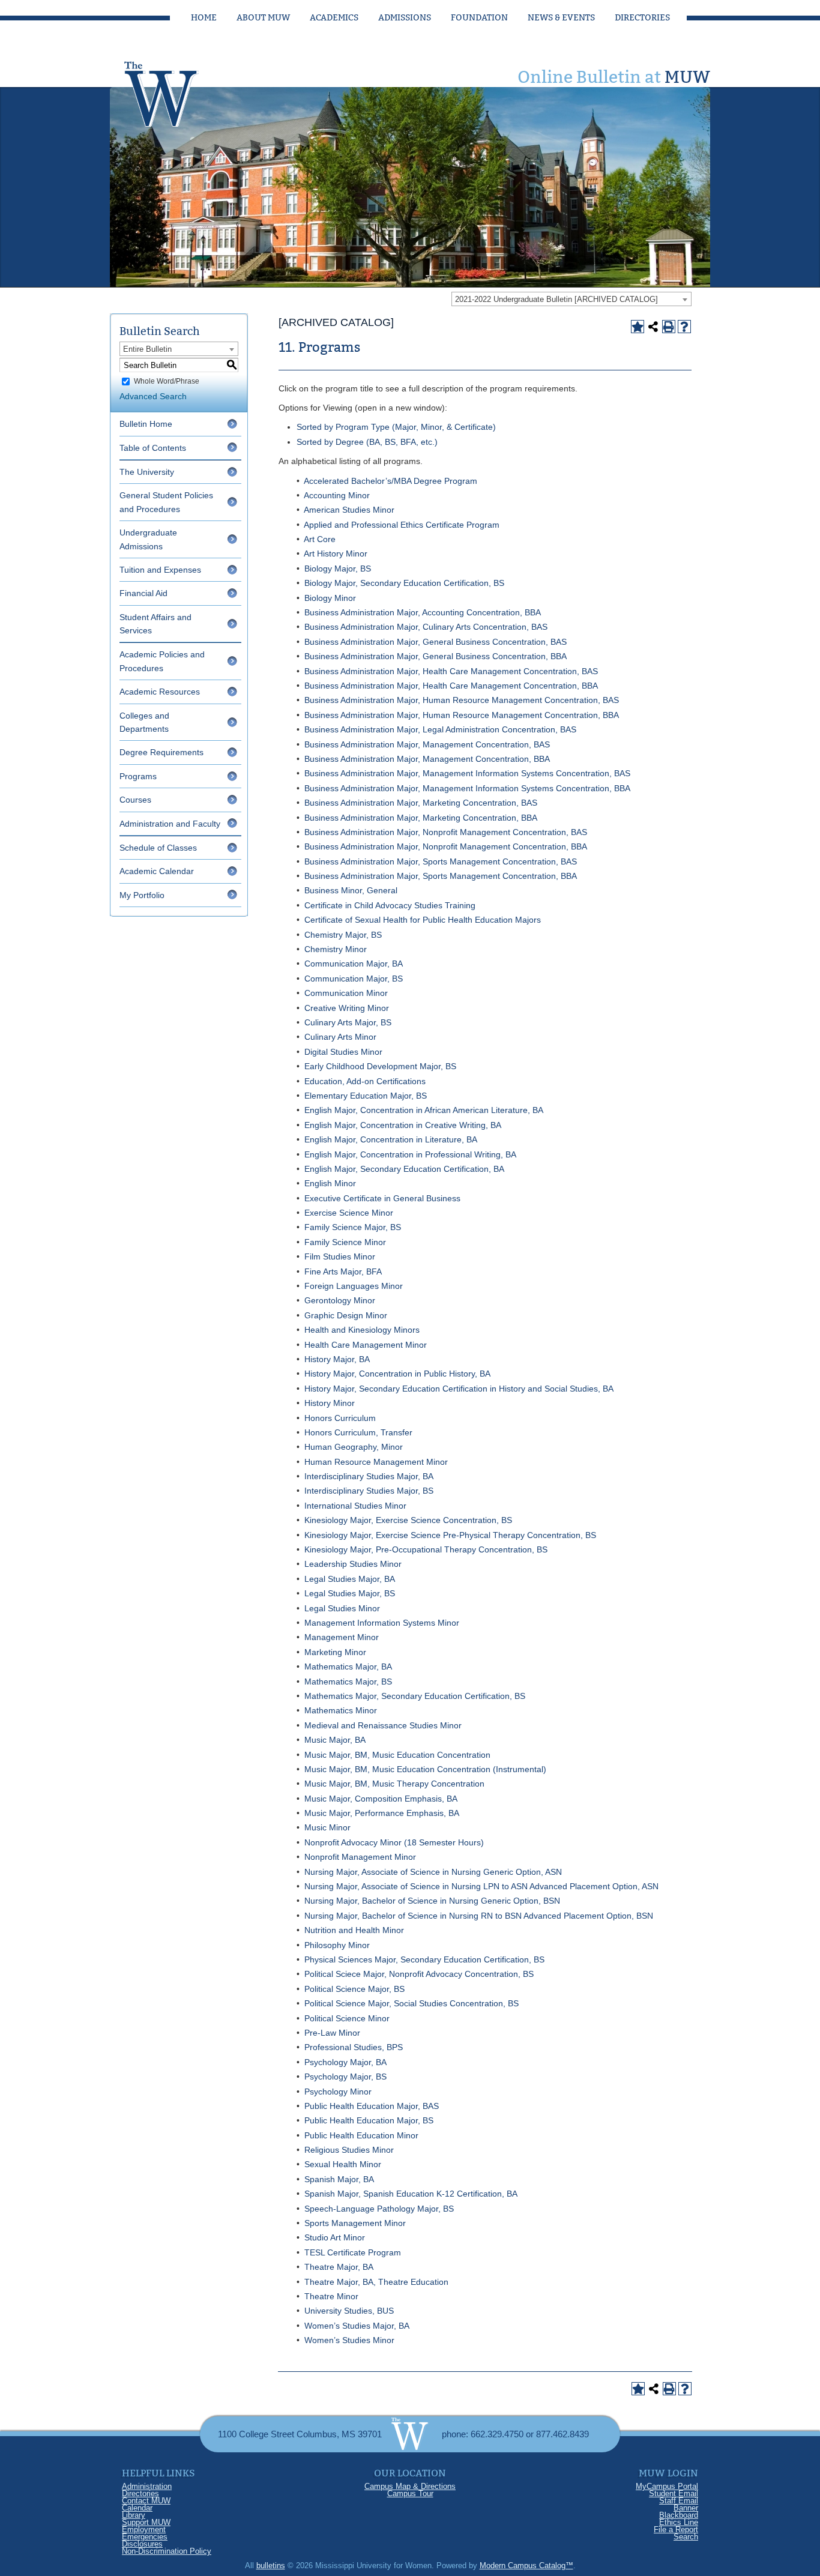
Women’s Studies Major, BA (357, 2326)
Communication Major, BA (354, 964)
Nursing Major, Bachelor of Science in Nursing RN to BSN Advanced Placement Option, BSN (479, 1916)
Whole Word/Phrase (167, 381)
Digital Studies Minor (343, 1052)
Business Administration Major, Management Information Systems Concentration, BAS (467, 773)
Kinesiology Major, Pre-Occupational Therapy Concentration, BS (426, 1549)
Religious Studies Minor (349, 2150)
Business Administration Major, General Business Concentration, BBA (436, 656)
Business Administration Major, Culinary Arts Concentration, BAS (426, 627)
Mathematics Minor (341, 1710)
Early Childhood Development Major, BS (380, 1066)
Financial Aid (143, 593)
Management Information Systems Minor (382, 1623)
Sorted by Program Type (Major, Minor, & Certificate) (396, 427)
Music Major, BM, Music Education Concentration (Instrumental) (425, 1769)
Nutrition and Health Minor (354, 1930)
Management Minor (342, 1637)
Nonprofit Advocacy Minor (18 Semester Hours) (394, 1842)
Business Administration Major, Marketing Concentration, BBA (421, 818)
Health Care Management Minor (366, 1345)
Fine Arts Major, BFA (343, 1271)
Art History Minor (336, 554)
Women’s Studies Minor (349, 2340)
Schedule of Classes (158, 848)
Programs (138, 776)
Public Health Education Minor (361, 2135)
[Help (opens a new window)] (684, 327)
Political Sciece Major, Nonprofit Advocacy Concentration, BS (419, 1974)
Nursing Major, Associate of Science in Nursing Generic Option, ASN (433, 1872)
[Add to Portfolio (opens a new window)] (638, 327)
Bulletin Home (146, 424)
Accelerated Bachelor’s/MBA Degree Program (390, 481)
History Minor (330, 1403)
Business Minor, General (351, 890)
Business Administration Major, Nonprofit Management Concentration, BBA (446, 846)
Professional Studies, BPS (354, 2047)
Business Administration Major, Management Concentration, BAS (427, 744)
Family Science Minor (345, 1242)
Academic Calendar (157, 871)
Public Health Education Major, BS (369, 2120)
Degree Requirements (161, 752)
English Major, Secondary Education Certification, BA (404, 1169)
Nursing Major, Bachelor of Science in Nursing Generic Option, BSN (432, 1901)
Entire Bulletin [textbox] (147, 349)
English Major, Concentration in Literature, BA (391, 1139)
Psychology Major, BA (345, 2062)
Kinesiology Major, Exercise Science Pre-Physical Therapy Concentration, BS (450, 1535)
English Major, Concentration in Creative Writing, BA (403, 1125)
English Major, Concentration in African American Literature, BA (424, 1110)
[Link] (173, 91)
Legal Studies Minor (342, 1608)
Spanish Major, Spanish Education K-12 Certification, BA (411, 2194)
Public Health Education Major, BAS (372, 2106)
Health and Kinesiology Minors (362, 1330)
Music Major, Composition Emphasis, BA (381, 1799)
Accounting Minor (337, 495)
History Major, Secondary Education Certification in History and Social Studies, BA (459, 1389)
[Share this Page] (653, 327)
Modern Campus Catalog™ (526, 2565)
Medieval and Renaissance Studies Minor (383, 1725)
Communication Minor (346, 993)
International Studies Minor (355, 1506)
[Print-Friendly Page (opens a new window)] (669, 327)
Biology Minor (330, 598)
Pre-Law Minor (332, 2033)
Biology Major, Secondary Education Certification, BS (404, 583)
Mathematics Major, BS (348, 1682)
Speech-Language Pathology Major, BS (379, 2209)
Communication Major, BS (354, 979)
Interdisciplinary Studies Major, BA (369, 1476)
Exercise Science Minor (349, 1213)
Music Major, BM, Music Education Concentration (397, 1755)
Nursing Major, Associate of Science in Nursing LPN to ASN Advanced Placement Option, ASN (481, 1886)
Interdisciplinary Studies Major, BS (369, 1491)
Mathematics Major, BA (348, 1667)
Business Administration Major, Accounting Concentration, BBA (423, 612)
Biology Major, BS (338, 569)
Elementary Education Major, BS (366, 1096)
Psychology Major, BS (345, 2077)
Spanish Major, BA (339, 2179)
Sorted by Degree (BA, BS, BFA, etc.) (367, 442)
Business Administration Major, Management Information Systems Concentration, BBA (467, 788)
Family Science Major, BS (353, 1227)
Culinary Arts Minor (340, 1037)
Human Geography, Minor (354, 1447)
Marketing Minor (335, 1652)
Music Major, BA (335, 1740)
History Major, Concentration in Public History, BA (397, 1374)
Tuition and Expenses (160, 570)
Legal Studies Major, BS (350, 1593)
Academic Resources (160, 692)
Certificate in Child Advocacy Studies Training (390, 905)
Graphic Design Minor (346, 1315)
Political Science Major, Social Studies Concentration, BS (412, 2003)
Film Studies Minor (340, 1256)
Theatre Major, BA (339, 2267)
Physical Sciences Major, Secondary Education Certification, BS (424, 1959)
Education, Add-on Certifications (365, 1081)
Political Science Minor (347, 2018)
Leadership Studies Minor (353, 1564)
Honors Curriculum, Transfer (358, 1432)
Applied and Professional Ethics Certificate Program (402, 525)
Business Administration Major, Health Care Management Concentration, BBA (451, 686)
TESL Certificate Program (353, 2252)
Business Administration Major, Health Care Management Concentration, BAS (451, 671)
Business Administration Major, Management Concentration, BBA (427, 759)
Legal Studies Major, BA (350, 1579)
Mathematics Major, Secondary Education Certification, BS (415, 1696)
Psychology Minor (338, 2092)
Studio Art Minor (335, 2237)
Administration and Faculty (170, 824)
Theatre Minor (331, 2296)
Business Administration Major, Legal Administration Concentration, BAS (440, 729)
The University (147, 472)
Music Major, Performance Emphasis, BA (382, 1813)
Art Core (320, 539)
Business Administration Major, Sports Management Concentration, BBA (441, 876)
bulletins (271, 2565)
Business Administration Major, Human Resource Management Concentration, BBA (462, 715)
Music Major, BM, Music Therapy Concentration (394, 1784)
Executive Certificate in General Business (382, 1198)
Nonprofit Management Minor (360, 1857)
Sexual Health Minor (343, 2164)
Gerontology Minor (340, 1300)
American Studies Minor (349, 510)
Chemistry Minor (336, 949)
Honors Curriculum (340, 1418)
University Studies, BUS (349, 2311)
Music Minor (327, 1827)
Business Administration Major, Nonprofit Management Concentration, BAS (446, 832)
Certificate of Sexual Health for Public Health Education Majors (423, 920)
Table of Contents (153, 448)
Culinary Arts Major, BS (348, 1022)
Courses (135, 800)
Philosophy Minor (337, 1945)
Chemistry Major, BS (343, 935)
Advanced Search (153, 396)
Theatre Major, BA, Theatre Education (376, 2282)
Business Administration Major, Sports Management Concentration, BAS (441, 861)
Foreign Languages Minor (354, 1286)
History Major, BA (337, 1359)
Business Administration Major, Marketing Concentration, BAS (421, 803)
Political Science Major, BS (354, 1989)
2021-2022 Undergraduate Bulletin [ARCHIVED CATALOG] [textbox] (556, 299)
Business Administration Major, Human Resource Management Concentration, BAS (462, 700)
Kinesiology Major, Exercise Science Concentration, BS (408, 1520)
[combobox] (571, 299)
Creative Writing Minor (347, 1008)
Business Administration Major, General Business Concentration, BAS (436, 642)
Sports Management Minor (355, 2223)
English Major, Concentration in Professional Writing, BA (410, 1154)
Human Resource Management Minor (376, 1462)
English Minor (330, 1183)
